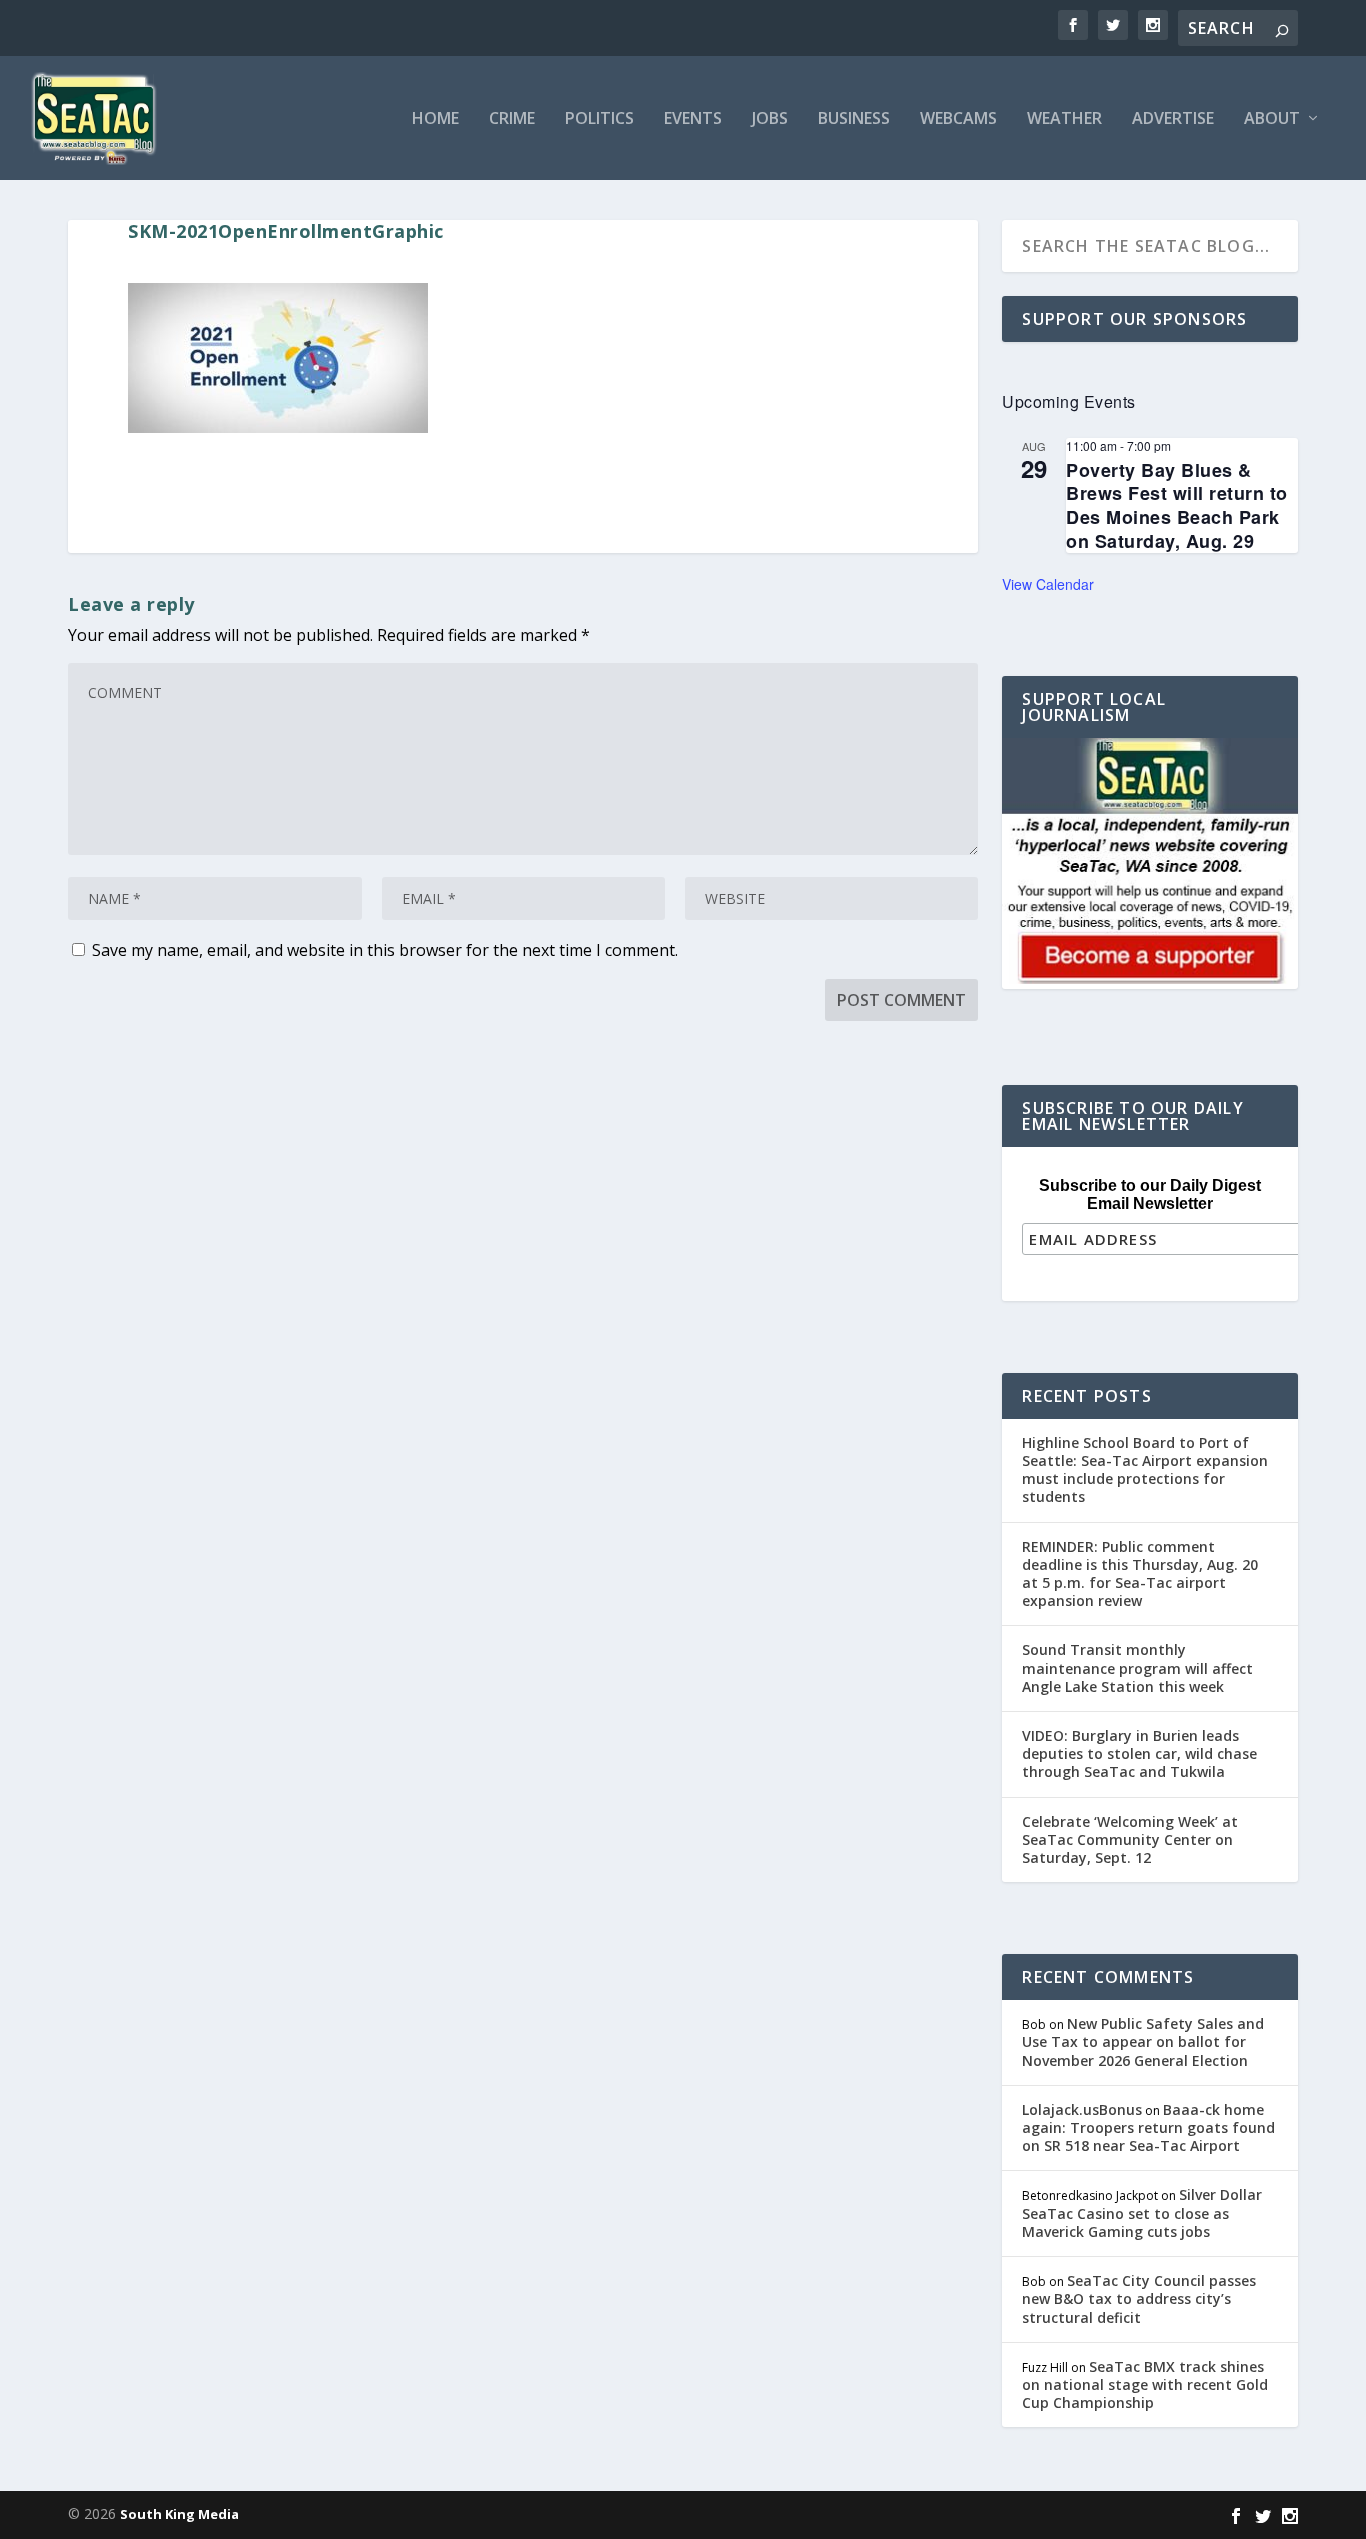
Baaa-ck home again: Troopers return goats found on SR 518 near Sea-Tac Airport (1148, 2127)
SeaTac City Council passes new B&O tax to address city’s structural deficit (1139, 2298)
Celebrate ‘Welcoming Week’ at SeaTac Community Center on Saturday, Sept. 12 (1130, 1839)
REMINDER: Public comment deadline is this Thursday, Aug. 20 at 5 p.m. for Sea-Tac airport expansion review (1140, 1574)
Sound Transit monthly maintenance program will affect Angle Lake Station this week (1137, 1667)
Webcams (958, 119)
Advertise (1173, 119)
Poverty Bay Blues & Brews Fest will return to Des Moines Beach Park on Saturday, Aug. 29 (1177, 505)
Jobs (770, 119)
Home (435, 119)
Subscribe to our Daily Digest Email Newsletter (1150, 1194)
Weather (1064, 119)
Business (854, 119)
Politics (599, 119)
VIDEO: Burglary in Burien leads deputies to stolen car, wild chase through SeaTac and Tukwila (1139, 1753)
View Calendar (1048, 584)
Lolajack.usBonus (1082, 2109)
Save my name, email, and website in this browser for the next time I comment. (385, 950)
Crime (512, 119)
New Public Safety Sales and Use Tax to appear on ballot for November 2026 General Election (1143, 2041)
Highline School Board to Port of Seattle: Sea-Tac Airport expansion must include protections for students (1145, 1470)
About (1272, 119)
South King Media (179, 2514)
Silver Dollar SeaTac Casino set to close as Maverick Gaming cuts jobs (1142, 2212)
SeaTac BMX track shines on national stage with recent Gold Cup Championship (1145, 2384)
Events (693, 119)
